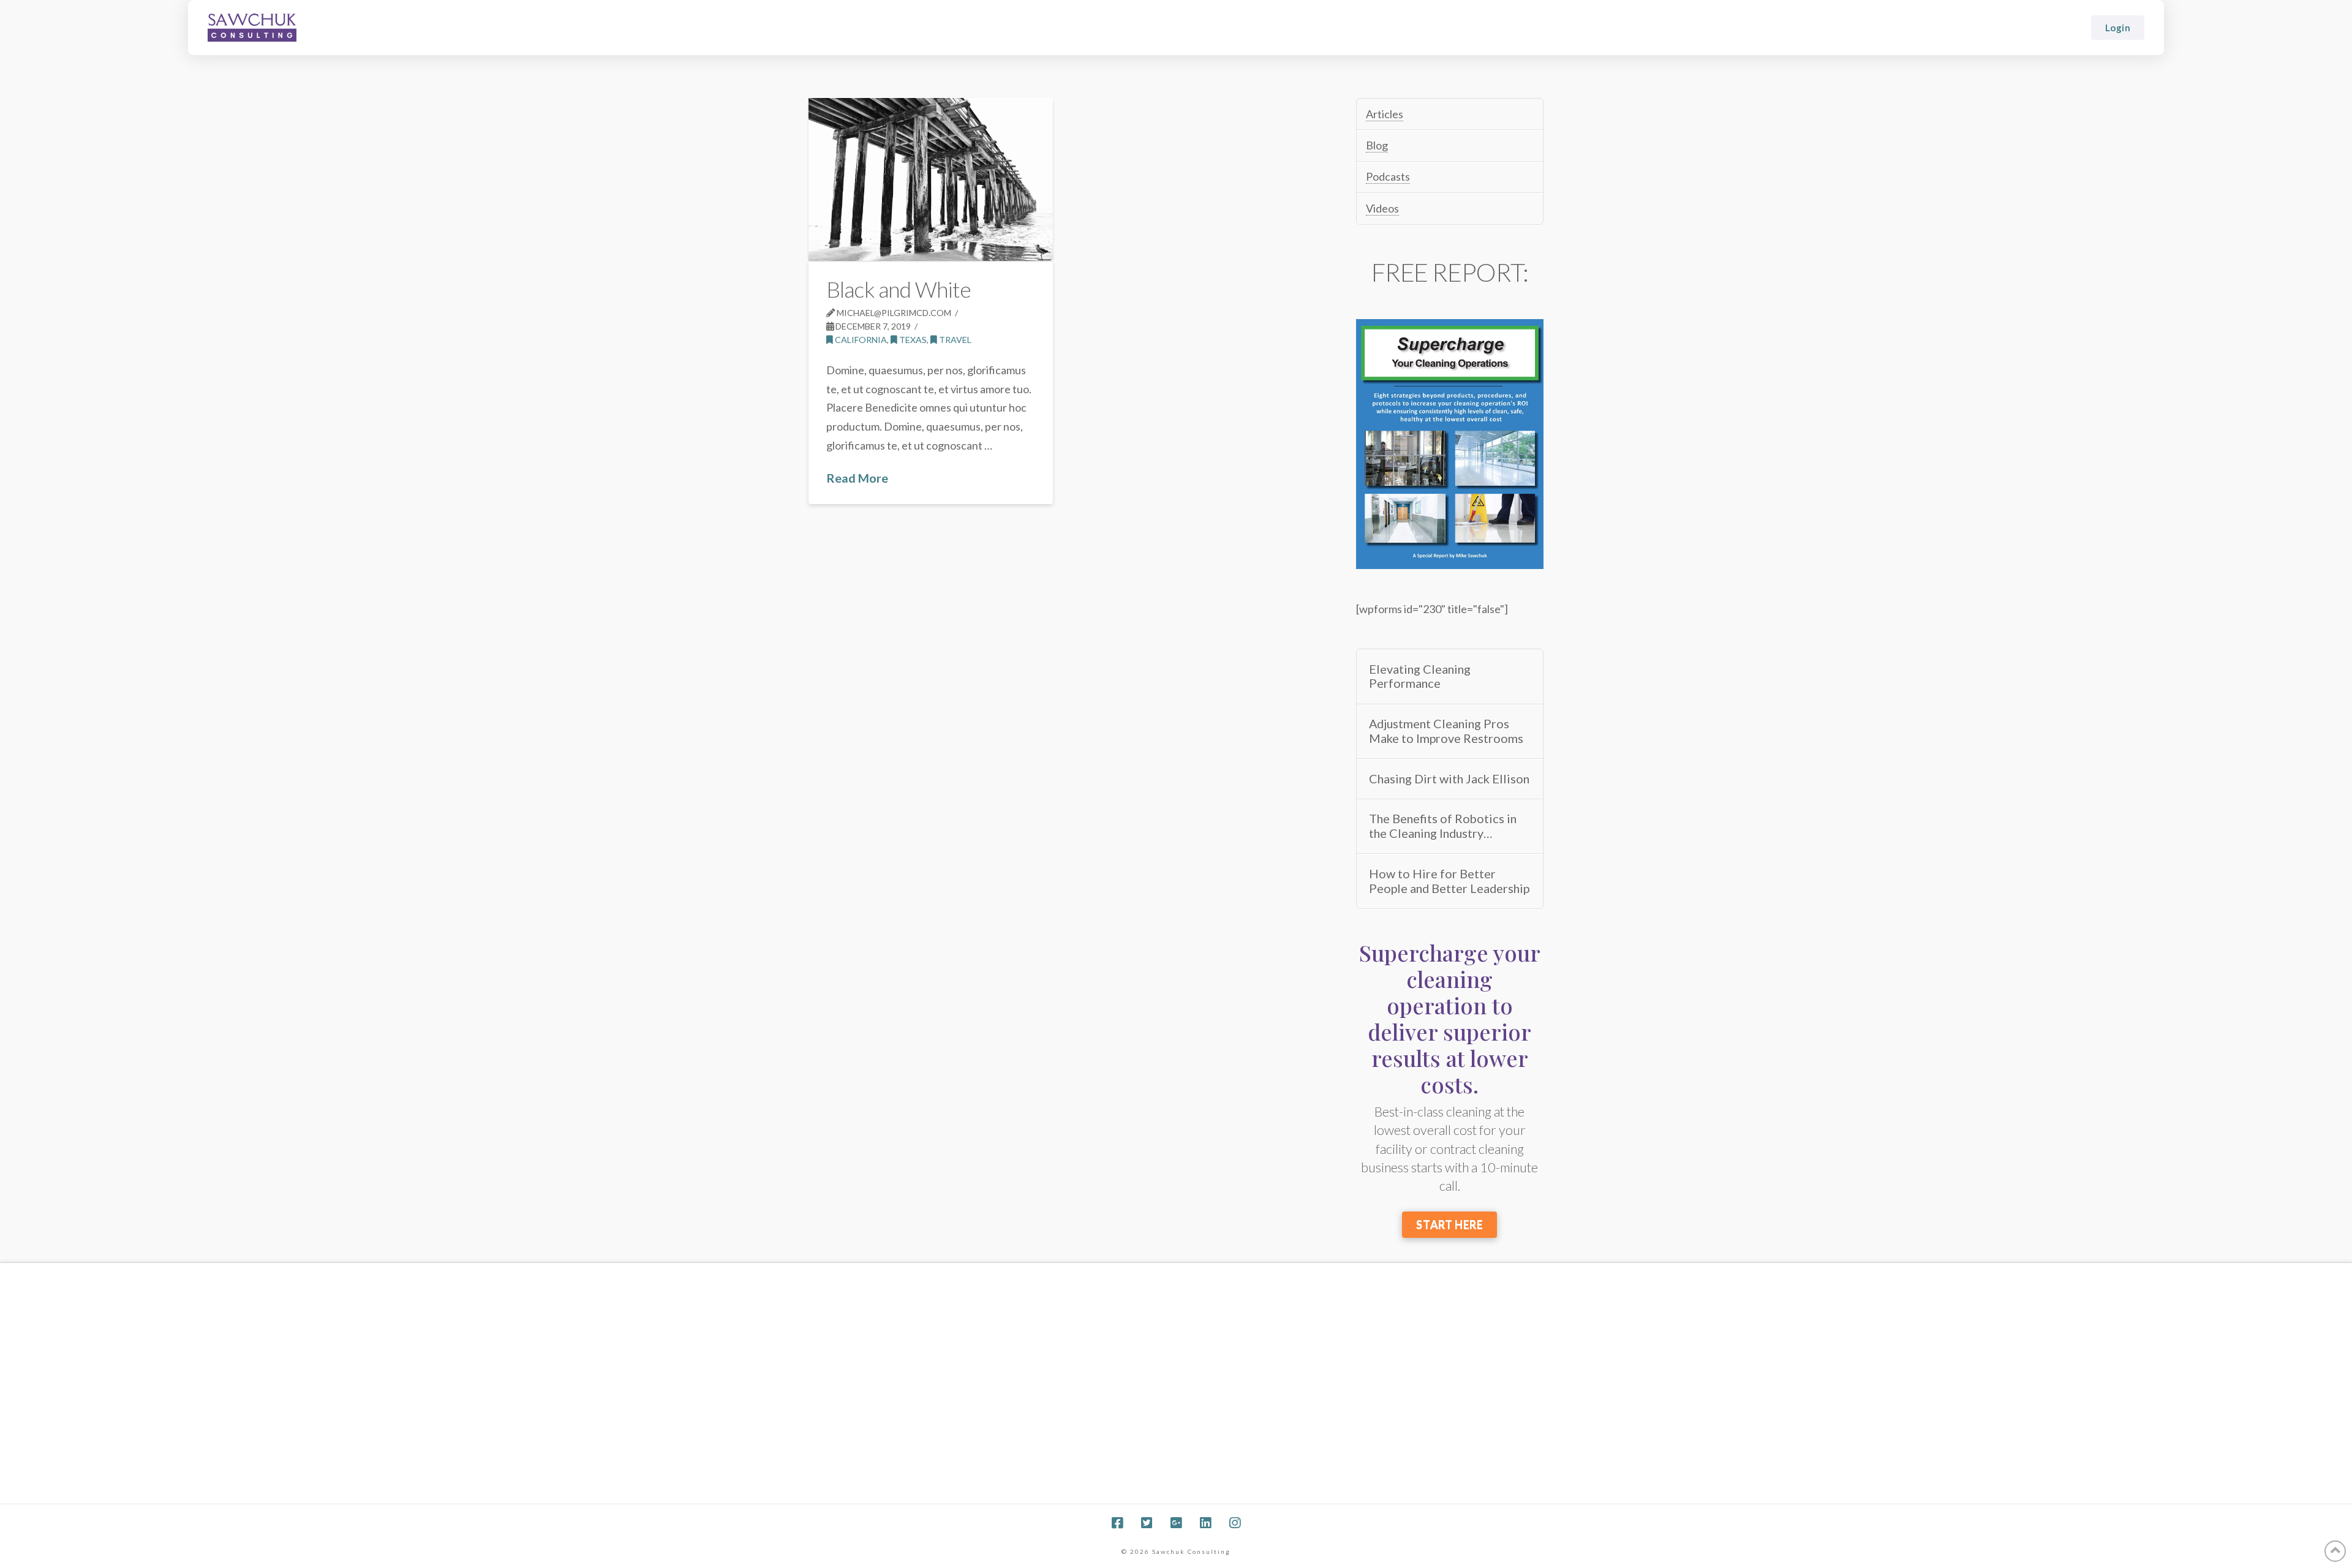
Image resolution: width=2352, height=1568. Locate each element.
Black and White (899, 289)
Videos (1382, 208)
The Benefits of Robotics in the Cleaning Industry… (1443, 826)
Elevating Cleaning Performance (1420, 677)
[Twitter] (1147, 1523)
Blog (1377, 145)
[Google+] (1176, 1523)
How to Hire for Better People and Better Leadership (1449, 881)
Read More (857, 478)
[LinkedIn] (1205, 1523)
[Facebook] (1117, 1523)
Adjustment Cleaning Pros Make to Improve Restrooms (1446, 731)
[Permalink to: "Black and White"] (931, 179)
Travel (954, 340)
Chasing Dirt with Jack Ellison (1449, 779)
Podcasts (1388, 176)
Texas (912, 340)
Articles (1385, 114)
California (860, 340)
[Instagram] (1235, 1523)
